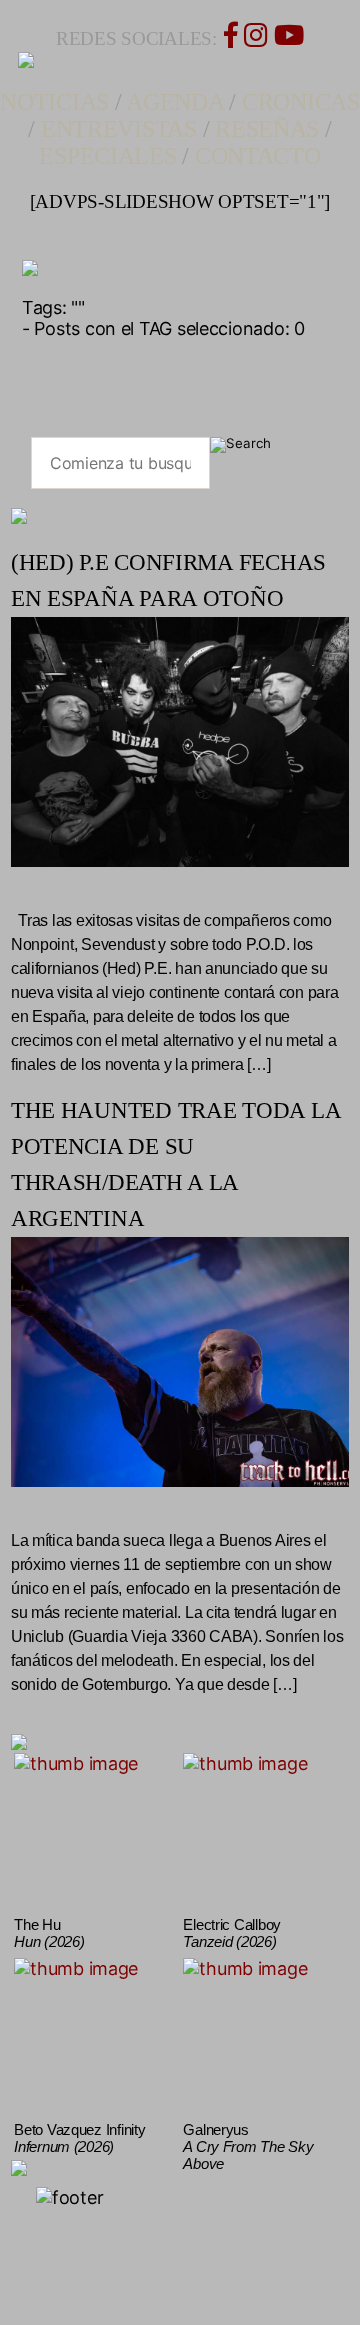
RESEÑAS (267, 129)
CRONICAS (301, 102)
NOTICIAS (54, 102)
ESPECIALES (107, 156)
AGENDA (174, 102)
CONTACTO (258, 156)
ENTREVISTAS (119, 129)
